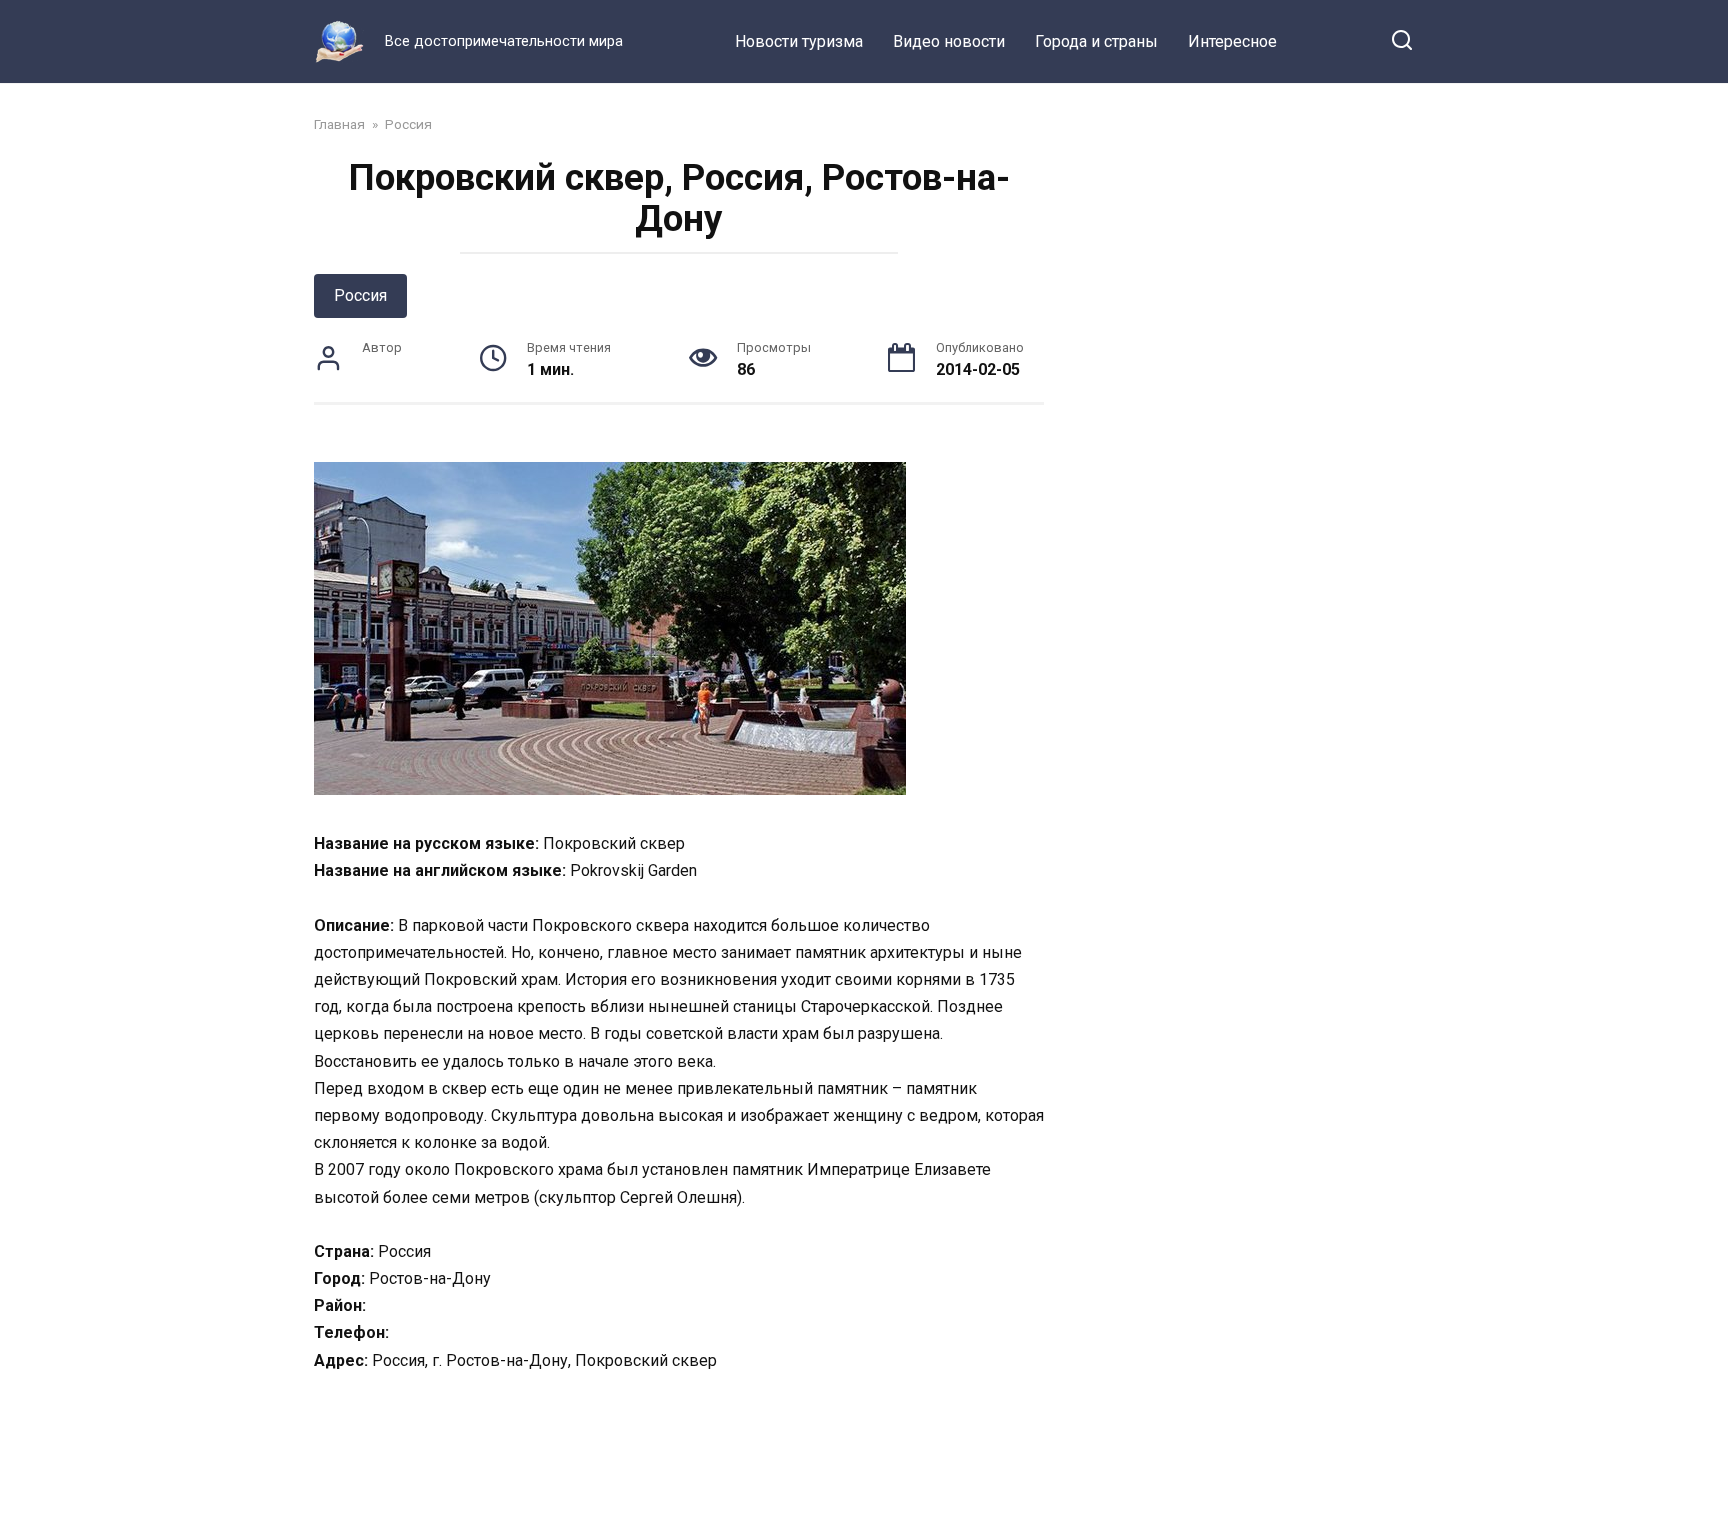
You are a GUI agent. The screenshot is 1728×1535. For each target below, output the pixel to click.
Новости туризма (799, 41)
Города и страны (1096, 41)
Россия (360, 295)
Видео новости (949, 41)
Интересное (1232, 41)
